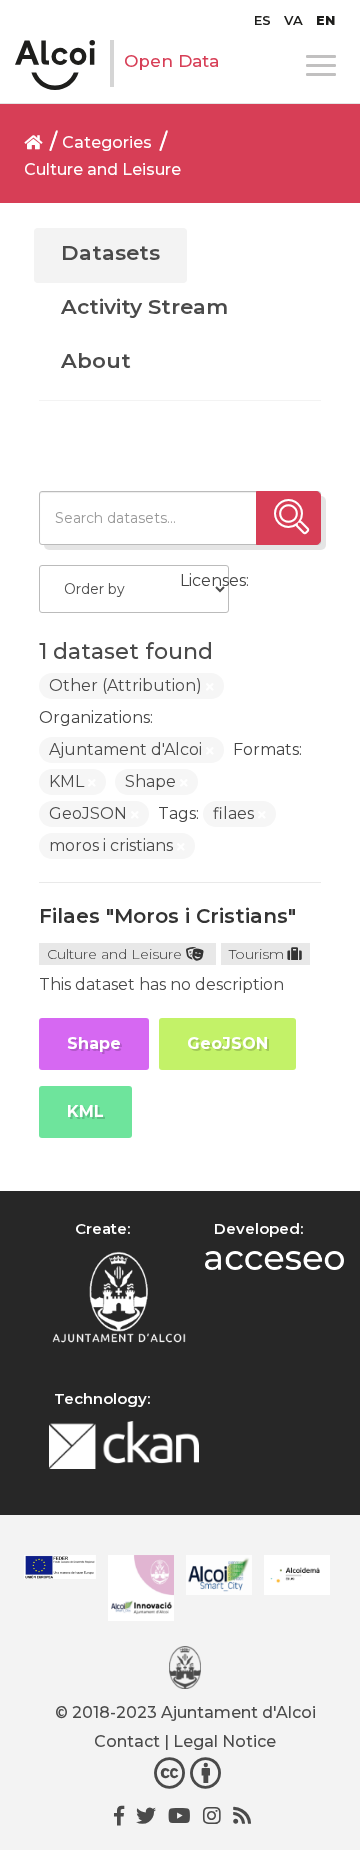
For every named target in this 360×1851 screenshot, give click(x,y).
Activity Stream (144, 306)
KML (85, 1111)
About (96, 360)
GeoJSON (227, 1043)
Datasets (110, 252)
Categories (107, 142)
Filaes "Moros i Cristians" (167, 916)
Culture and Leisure (102, 169)
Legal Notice (224, 1741)
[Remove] (210, 687)
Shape (94, 1043)
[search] (288, 518)
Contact (127, 1741)
